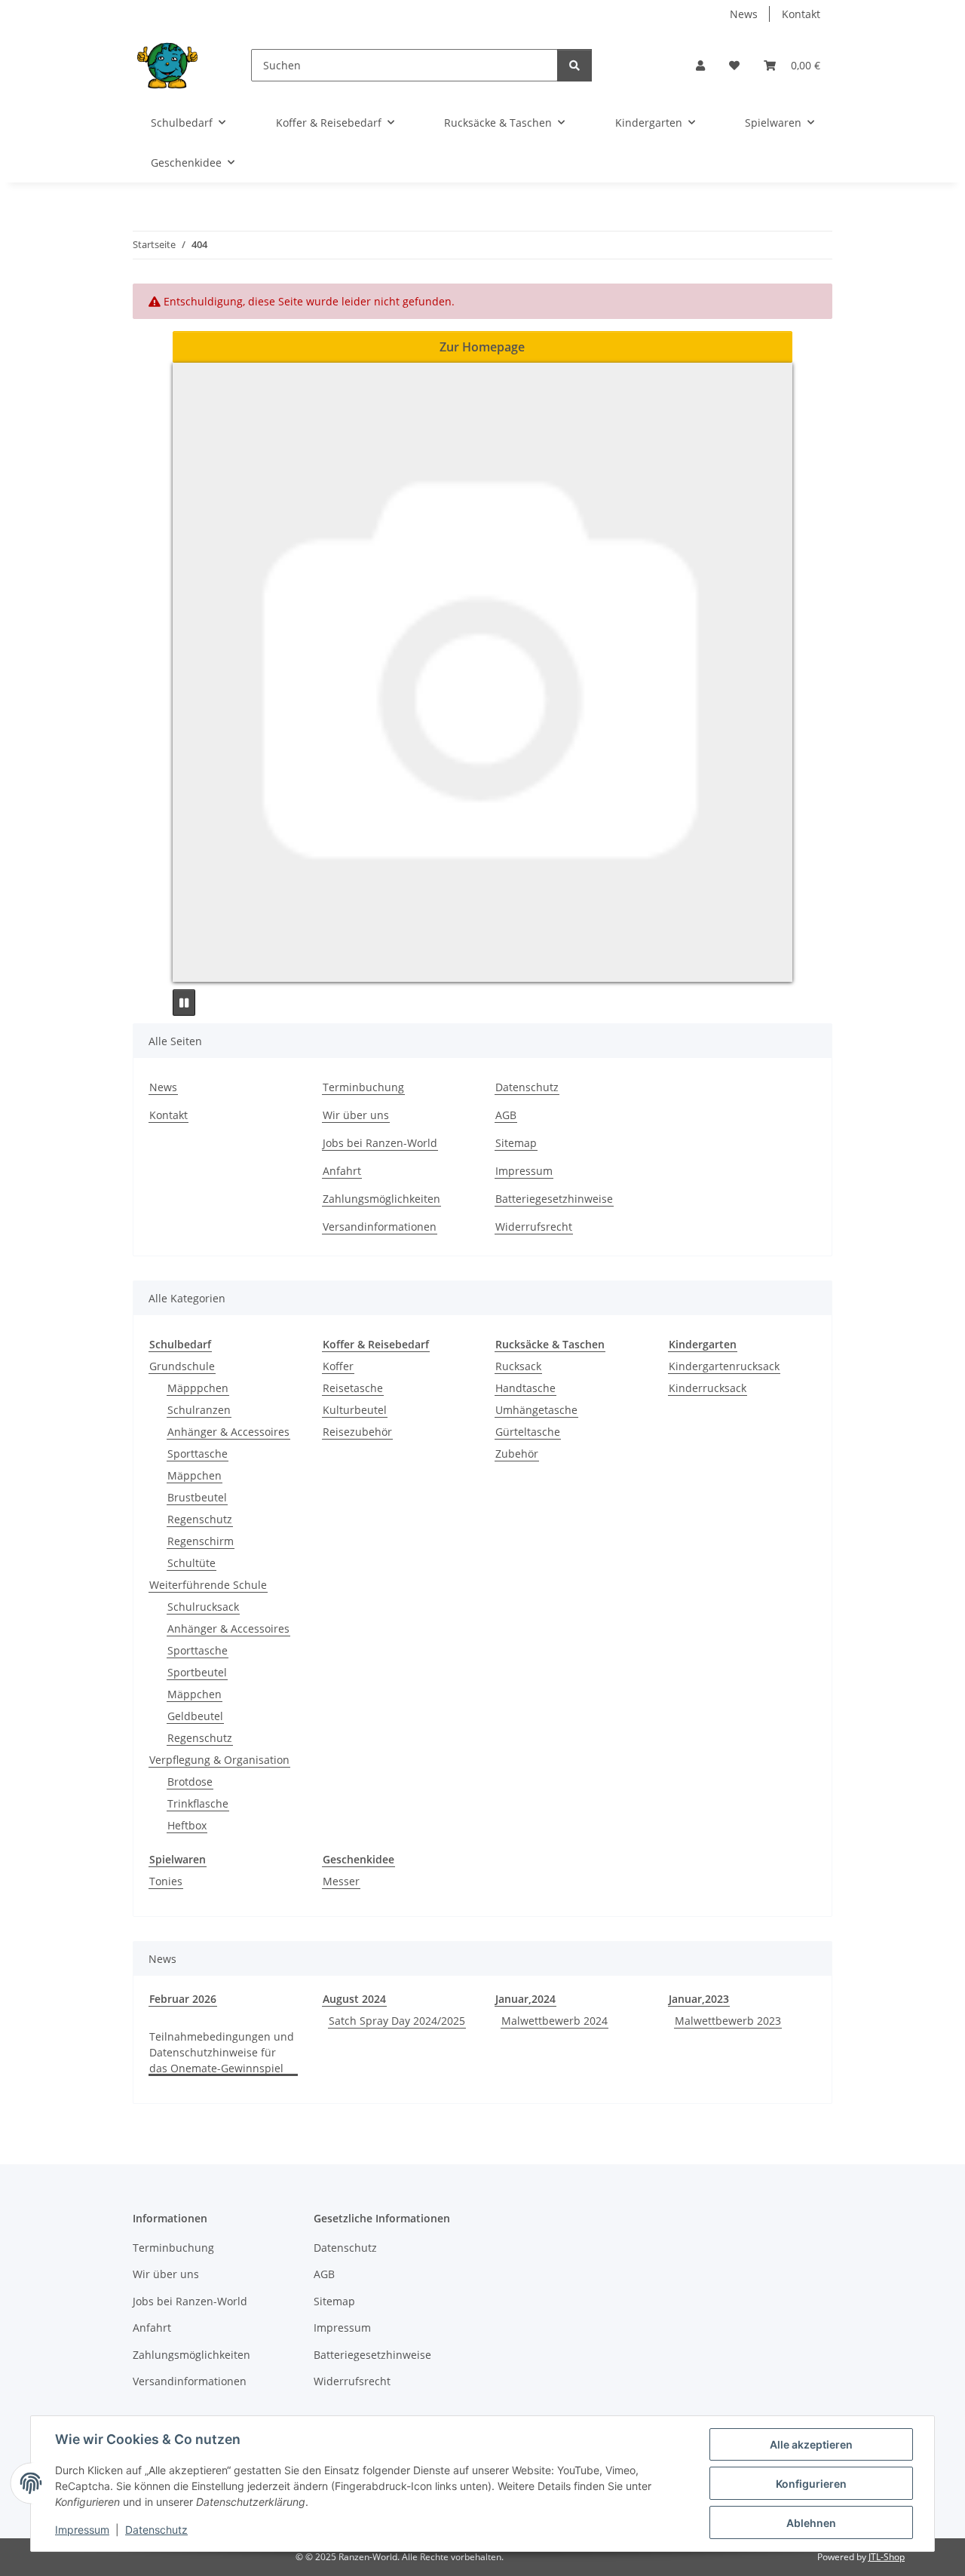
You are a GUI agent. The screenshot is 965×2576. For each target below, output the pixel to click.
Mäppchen (195, 1475)
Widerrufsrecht (534, 1227)
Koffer (338, 1366)
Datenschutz (156, 2530)
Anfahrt (342, 1171)
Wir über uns (356, 1115)
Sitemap (516, 1143)
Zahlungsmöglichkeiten (381, 1199)
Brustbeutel (197, 1497)
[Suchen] (574, 65)
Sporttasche (198, 1454)
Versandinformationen (380, 1227)
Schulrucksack (203, 1607)
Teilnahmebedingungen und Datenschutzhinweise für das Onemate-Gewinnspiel (222, 2052)
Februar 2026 (183, 1999)
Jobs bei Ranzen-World (380, 1143)
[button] (700, 65)
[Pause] (184, 1003)
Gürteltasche (528, 1432)
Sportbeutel (197, 1672)
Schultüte (191, 1563)
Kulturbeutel (355, 1410)
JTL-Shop (887, 2557)
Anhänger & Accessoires (228, 1432)
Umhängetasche (536, 1410)
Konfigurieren (811, 2484)
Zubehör (517, 1454)
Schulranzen (199, 1410)
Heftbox (187, 1825)
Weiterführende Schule (208, 1585)
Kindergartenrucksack (724, 1366)
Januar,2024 (525, 1999)
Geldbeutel (195, 1716)
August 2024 (354, 1999)
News (744, 14)
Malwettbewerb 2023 (728, 2021)
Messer (341, 1881)
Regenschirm (201, 1541)
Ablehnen (811, 2523)
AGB (506, 1115)
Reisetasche (353, 1388)
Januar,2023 (699, 1999)
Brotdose (190, 1782)
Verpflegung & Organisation (219, 1760)
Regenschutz (200, 1519)
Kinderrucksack (708, 1388)
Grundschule (182, 1366)
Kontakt (801, 14)
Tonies (166, 1881)
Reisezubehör (357, 1432)
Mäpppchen (198, 1388)
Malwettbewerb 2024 (554, 2021)
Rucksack (518, 1366)
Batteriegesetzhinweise (554, 1199)
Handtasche (525, 1388)
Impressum (82, 2530)
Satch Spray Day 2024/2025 (397, 2021)
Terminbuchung (363, 1087)
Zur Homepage (482, 347)
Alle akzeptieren (811, 2444)
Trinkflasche (198, 1803)
